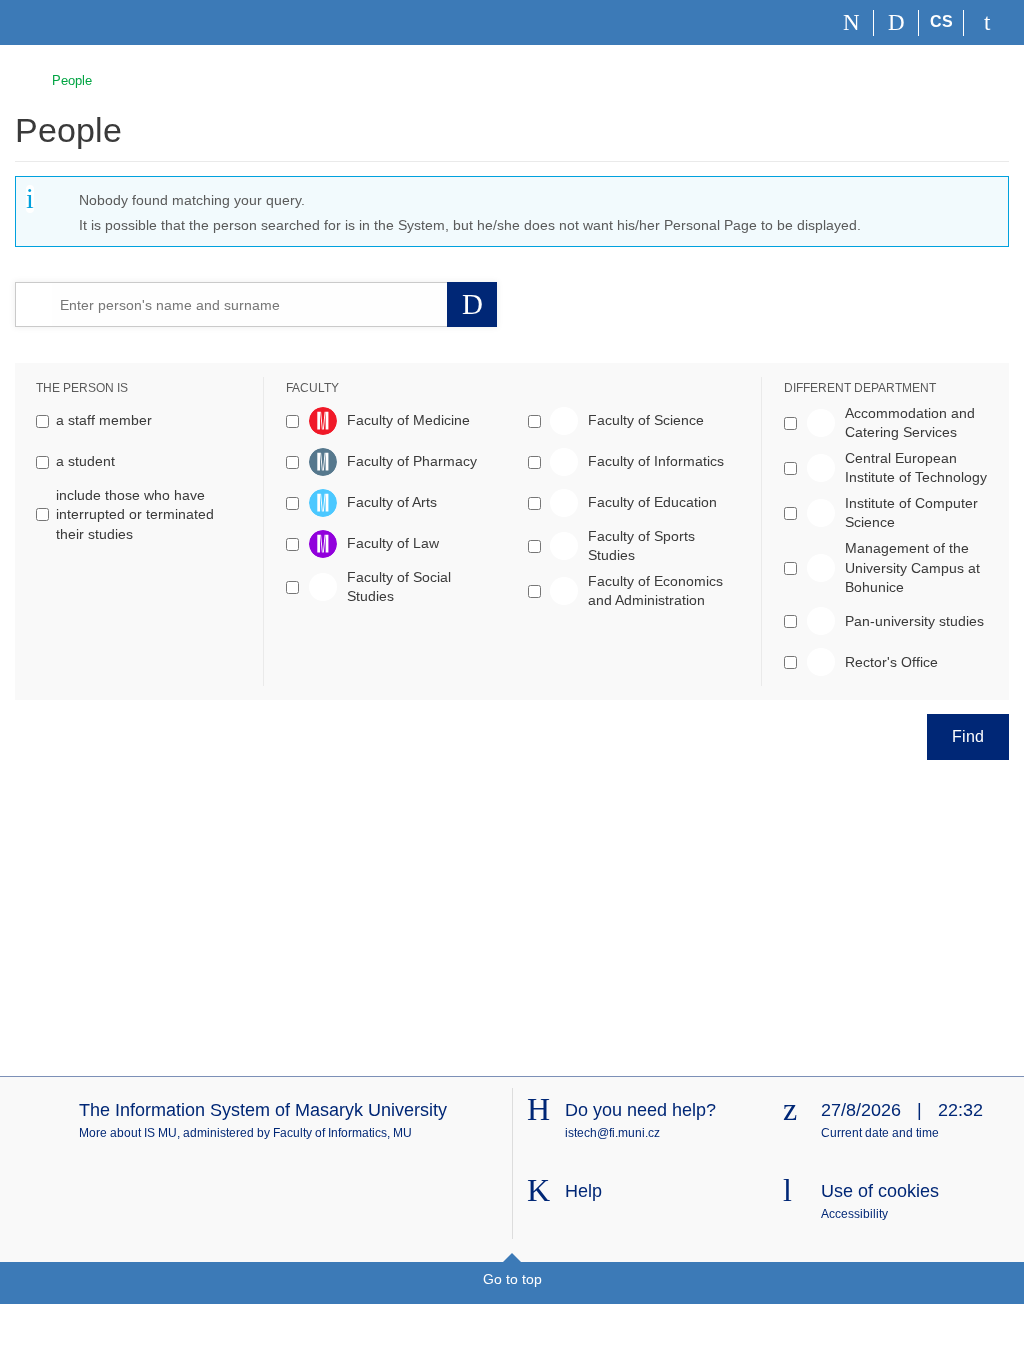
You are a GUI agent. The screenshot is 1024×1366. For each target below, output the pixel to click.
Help (583, 1191)
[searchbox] (249, 304)
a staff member (104, 420)
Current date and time (880, 1133)
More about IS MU (128, 1133)
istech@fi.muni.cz (612, 1133)
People (72, 80)
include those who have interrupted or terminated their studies (135, 514)
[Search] (896, 23)
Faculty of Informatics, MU (342, 1133)
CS (941, 21)
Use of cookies (880, 1191)
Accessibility (854, 1214)
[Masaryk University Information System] (51, 22)
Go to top (512, 1279)
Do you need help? (640, 1110)
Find (968, 736)
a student (85, 461)
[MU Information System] (23, 77)
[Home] (851, 23)
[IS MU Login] (986, 23)
